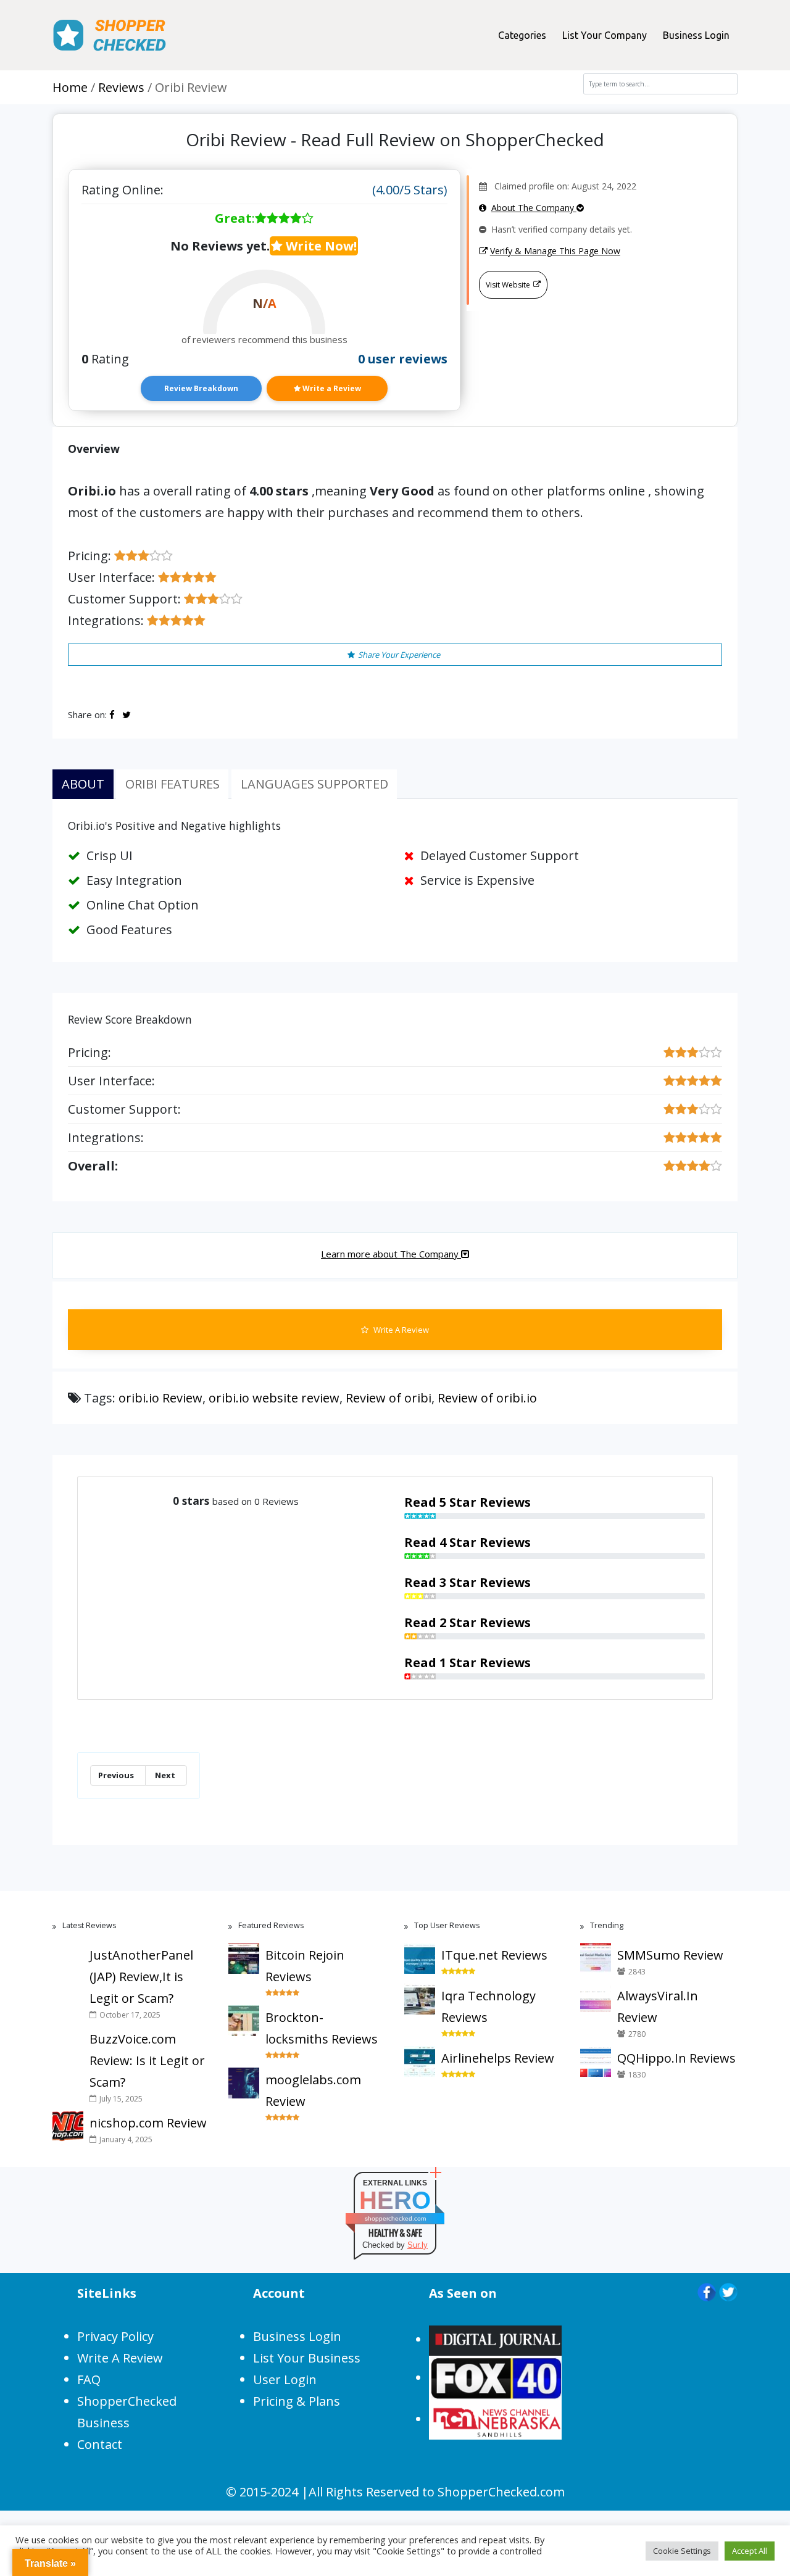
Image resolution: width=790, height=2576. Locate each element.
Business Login (696, 35)
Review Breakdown (201, 388)
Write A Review (400, 1330)
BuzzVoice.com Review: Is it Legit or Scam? (147, 2060)
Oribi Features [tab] (173, 784)
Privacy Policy (115, 2336)
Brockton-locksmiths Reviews (322, 2028)
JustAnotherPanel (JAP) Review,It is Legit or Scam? (141, 1977)
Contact (100, 2444)
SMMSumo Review (670, 1955)
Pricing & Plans (297, 2401)
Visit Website (508, 285)
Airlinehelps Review (498, 2058)
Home (70, 87)
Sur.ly (418, 2245)
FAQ (89, 2379)
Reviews (121, 87)
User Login (285, 2379)
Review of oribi (389, 1398)
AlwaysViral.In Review (658, 2007)
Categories (522, 35)
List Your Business (307, 2358)
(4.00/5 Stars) (410, 190)
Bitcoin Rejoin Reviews (305, 1966)
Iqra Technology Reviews (489, 2007)
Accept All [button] (750, 2551)
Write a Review (331, 388)
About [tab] (83, 784)
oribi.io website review (274, 1398)
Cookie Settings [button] (682, 2551)
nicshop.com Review (148, 2123)
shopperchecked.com (395, 2218)
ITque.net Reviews (494, 1955)
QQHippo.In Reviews (676, 2058)
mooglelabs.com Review (313, 2090)
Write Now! (320, 246)
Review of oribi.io (487, 1398)
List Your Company (605, 35)
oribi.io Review (160, 1398)
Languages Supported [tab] (314, 784)
